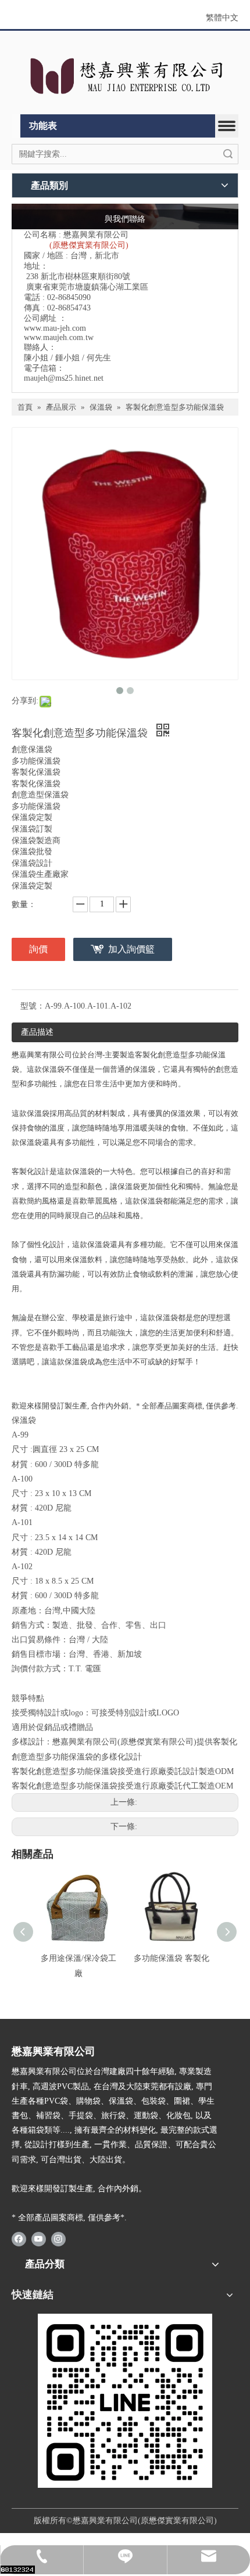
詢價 (38, 949)
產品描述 (37, 1032)
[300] (125, 2401)
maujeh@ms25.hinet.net (64, 378)
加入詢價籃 (131, 949)
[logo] (125, 75)
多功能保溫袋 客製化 (172, 1958)
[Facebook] (19, 2239)
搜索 (228, 154)
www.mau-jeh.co (52, 328)
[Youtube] (39, 2239)
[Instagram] (58, 2239)
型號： (33, 1006)
